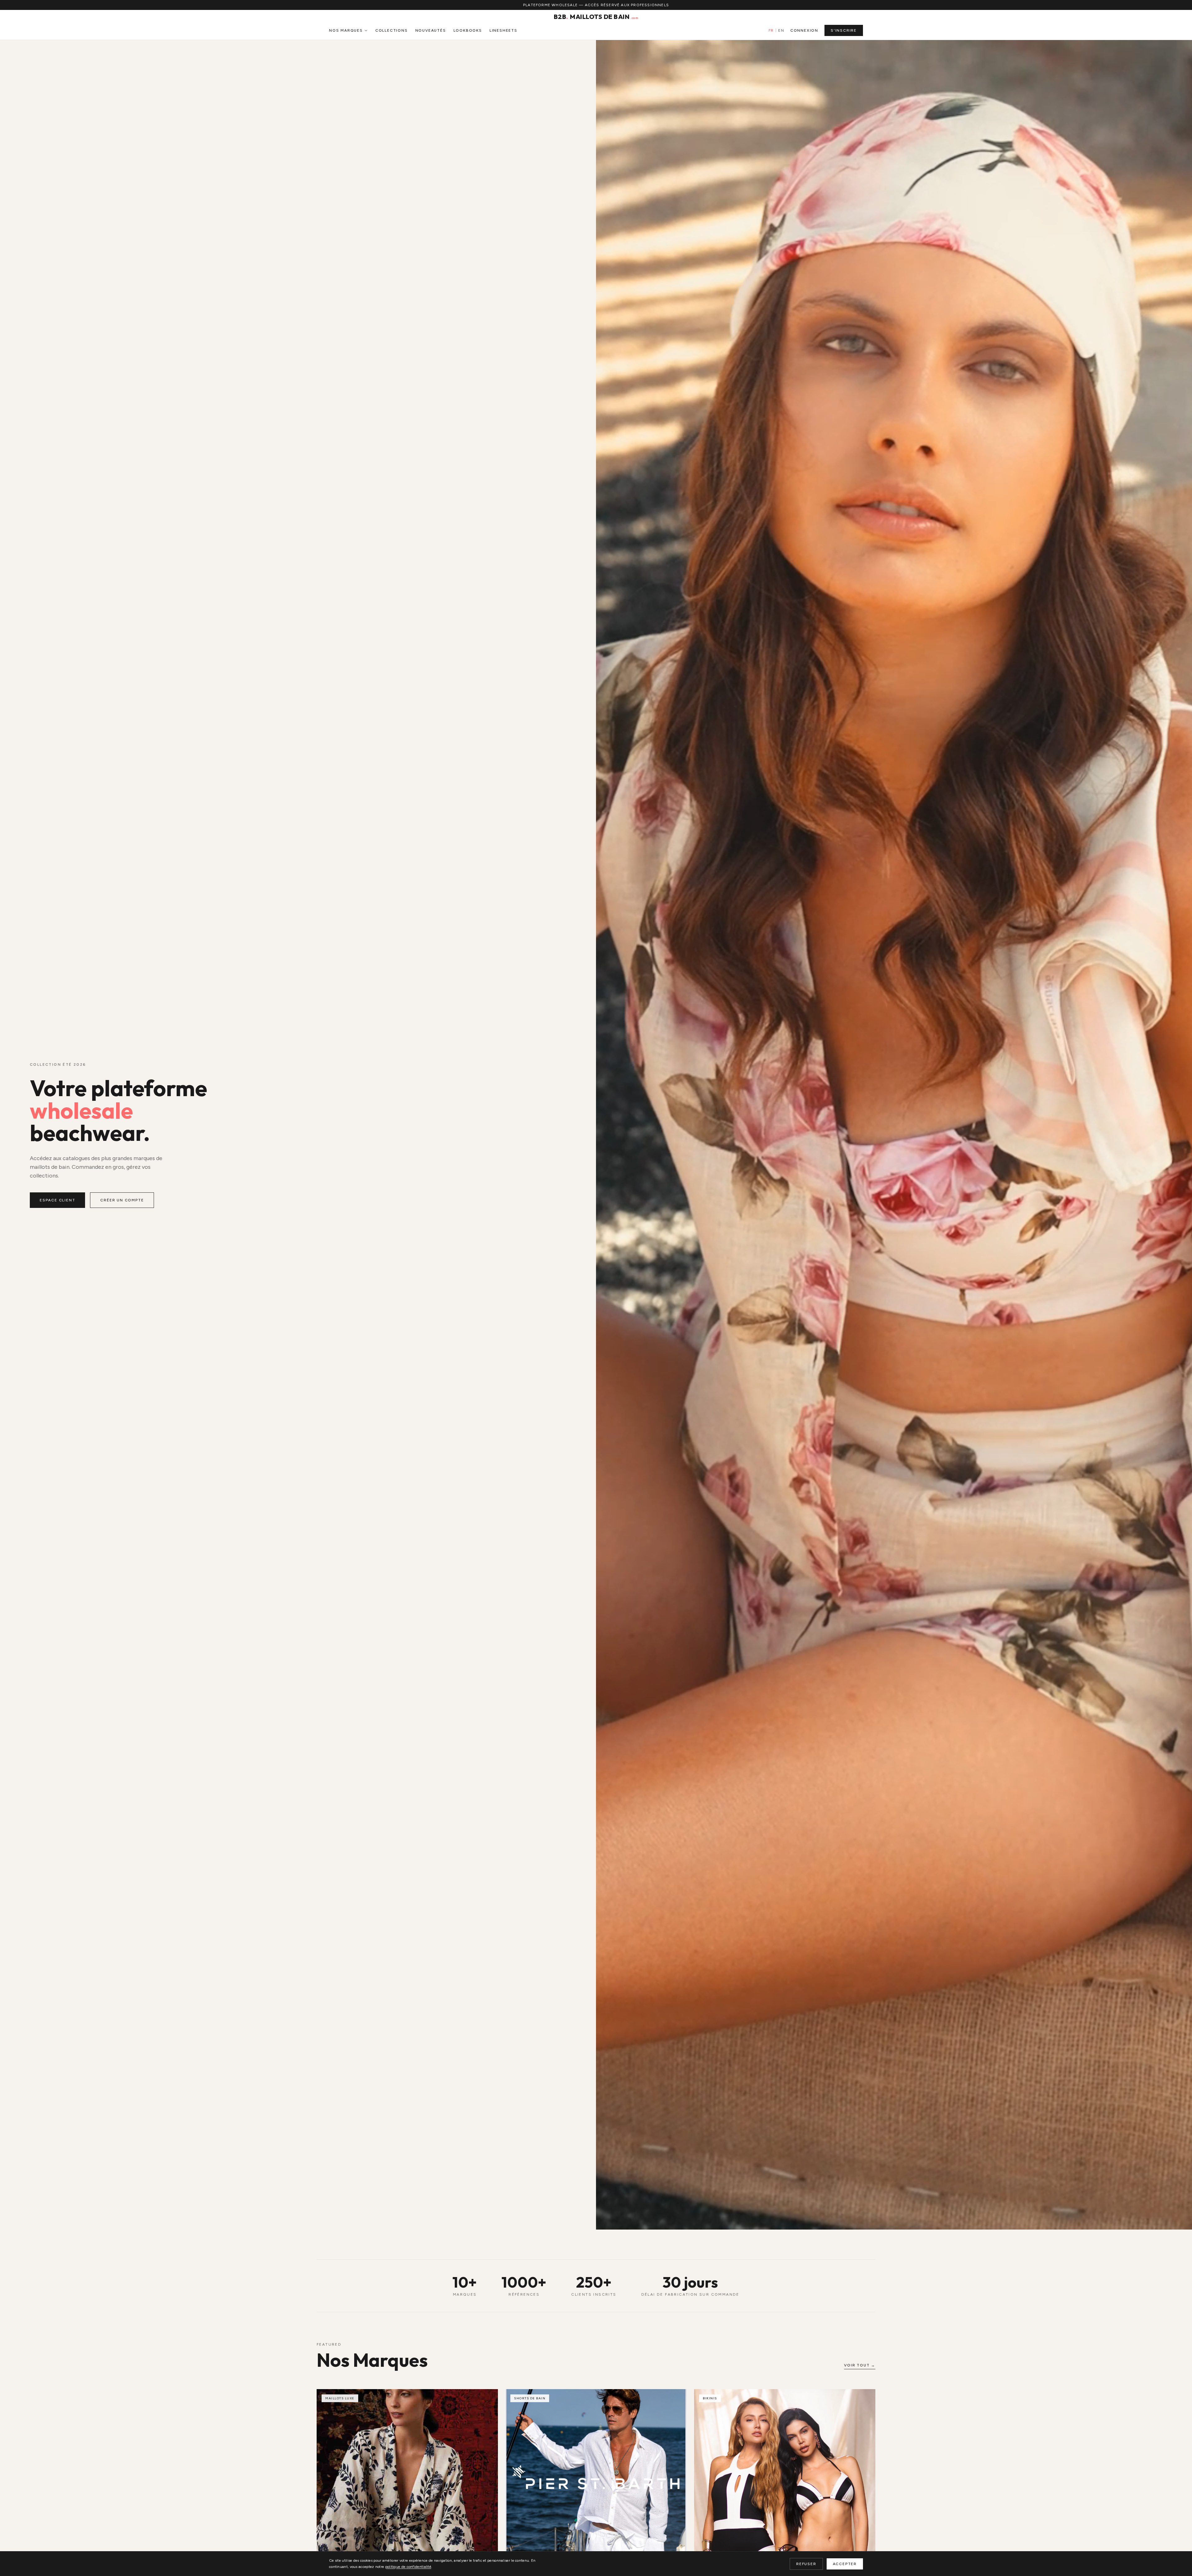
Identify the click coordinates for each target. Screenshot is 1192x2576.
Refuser (806, 2564)
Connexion (804, 30)
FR (771, 30)
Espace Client (57, 1200)
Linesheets (503, 30)
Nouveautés (431, 30)
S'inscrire (844, 30)
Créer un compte (122, 1200)
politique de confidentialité (408, 2567)
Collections (392, 30)
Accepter (845, 2564)
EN (781, 30)
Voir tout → (860, 2365)
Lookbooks (468, 30)
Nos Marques (346, 30)
